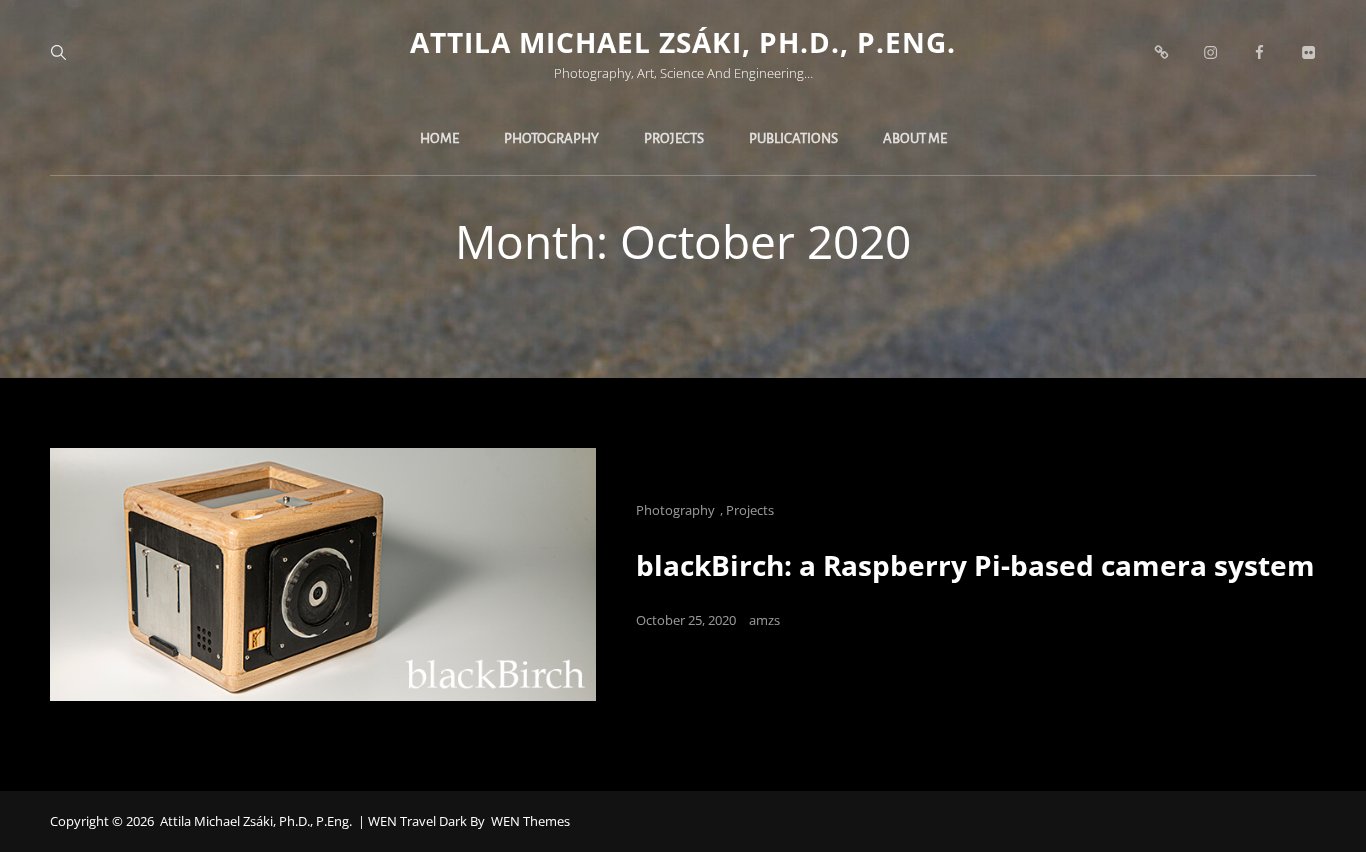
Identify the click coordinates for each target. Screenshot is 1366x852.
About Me (915, 138)
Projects (674, 138)
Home (439, 138)
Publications (793, 138)
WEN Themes (530, 821)
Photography (551, 138)
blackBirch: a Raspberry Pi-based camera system (975, 565)
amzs (764, 620)
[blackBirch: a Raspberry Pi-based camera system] (323, 574)
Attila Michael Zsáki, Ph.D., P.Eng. (683, 42)
